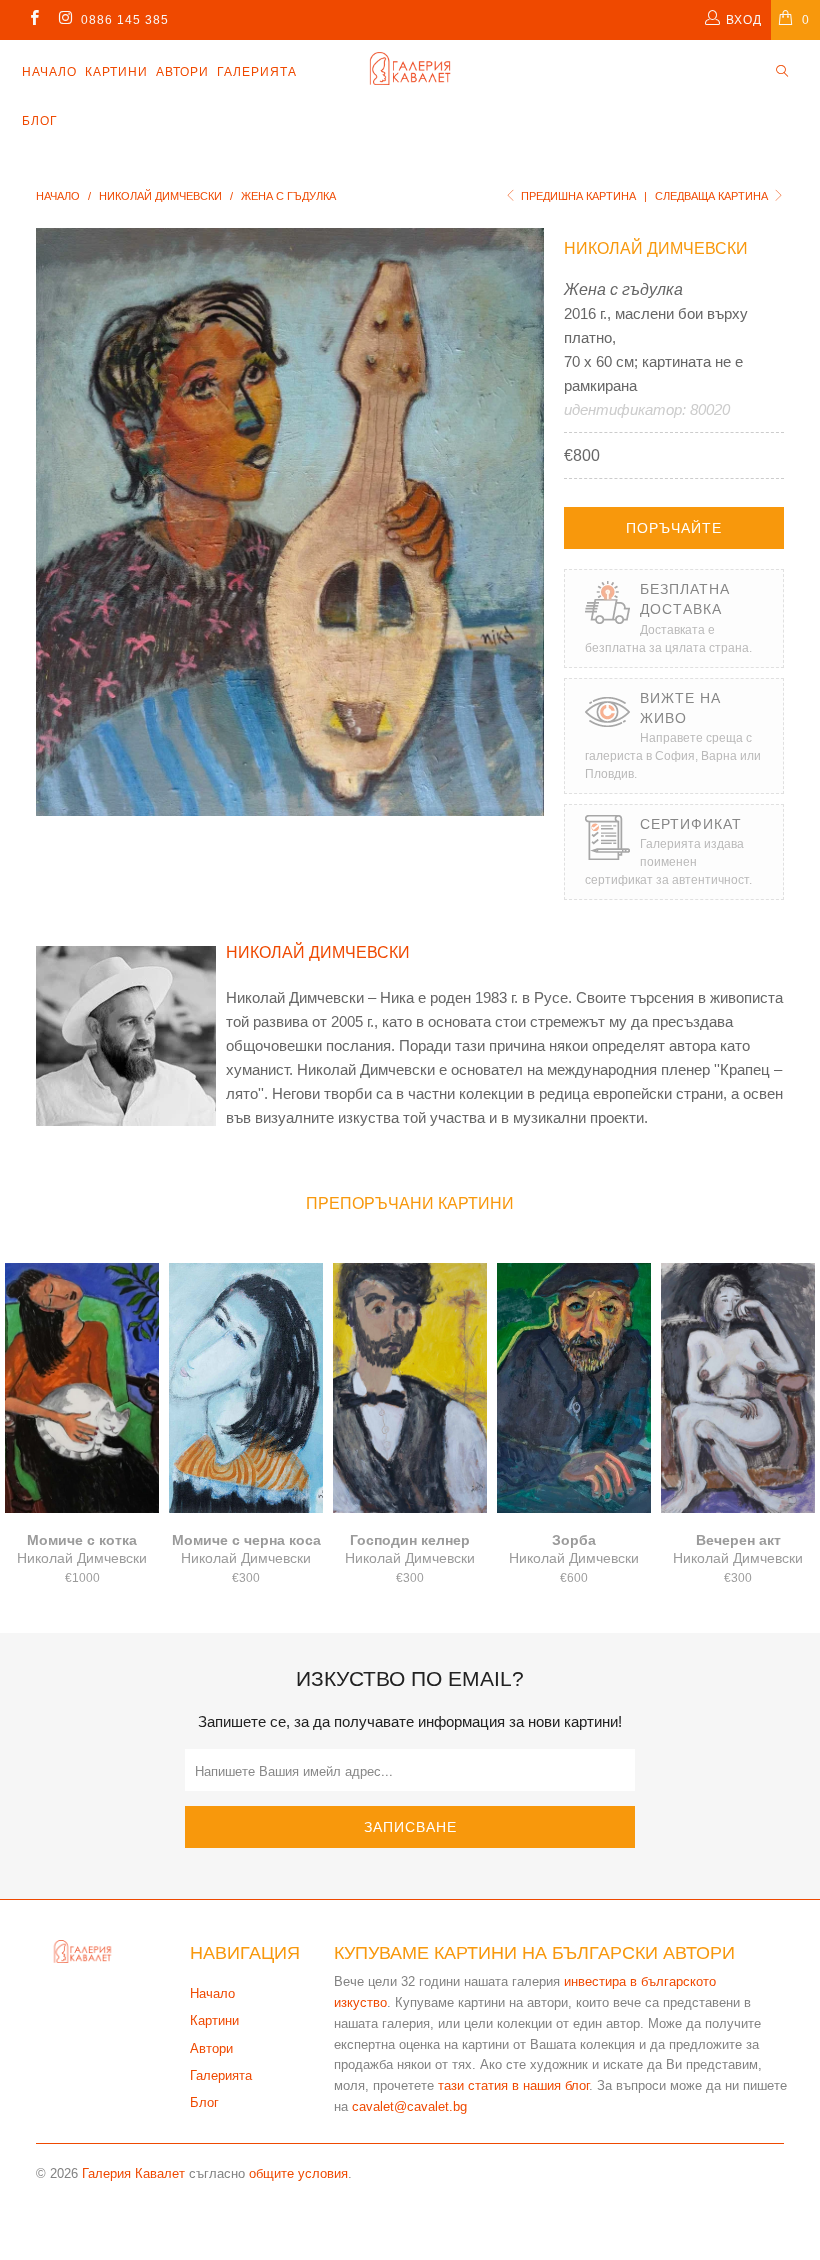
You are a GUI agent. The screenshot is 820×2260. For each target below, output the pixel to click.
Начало (49, 72)
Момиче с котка (82, 1388)
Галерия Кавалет (133, 2173)
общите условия (298, 2173)
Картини (116, 72)
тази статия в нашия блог (513, 2085)
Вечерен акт (738, 1388)
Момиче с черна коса (246, 1388)
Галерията (257, 72)
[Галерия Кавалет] (409, 68)
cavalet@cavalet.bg (409, 2106)
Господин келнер (410, 1388)
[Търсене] (782, 72)
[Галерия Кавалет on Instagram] (64, 20)
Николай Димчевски (656, 248)
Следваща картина (713, 196)
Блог (40, 121)
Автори (182, 72)
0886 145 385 (125, 20)
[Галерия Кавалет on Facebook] (33, 20)
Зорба (574, 1388)
